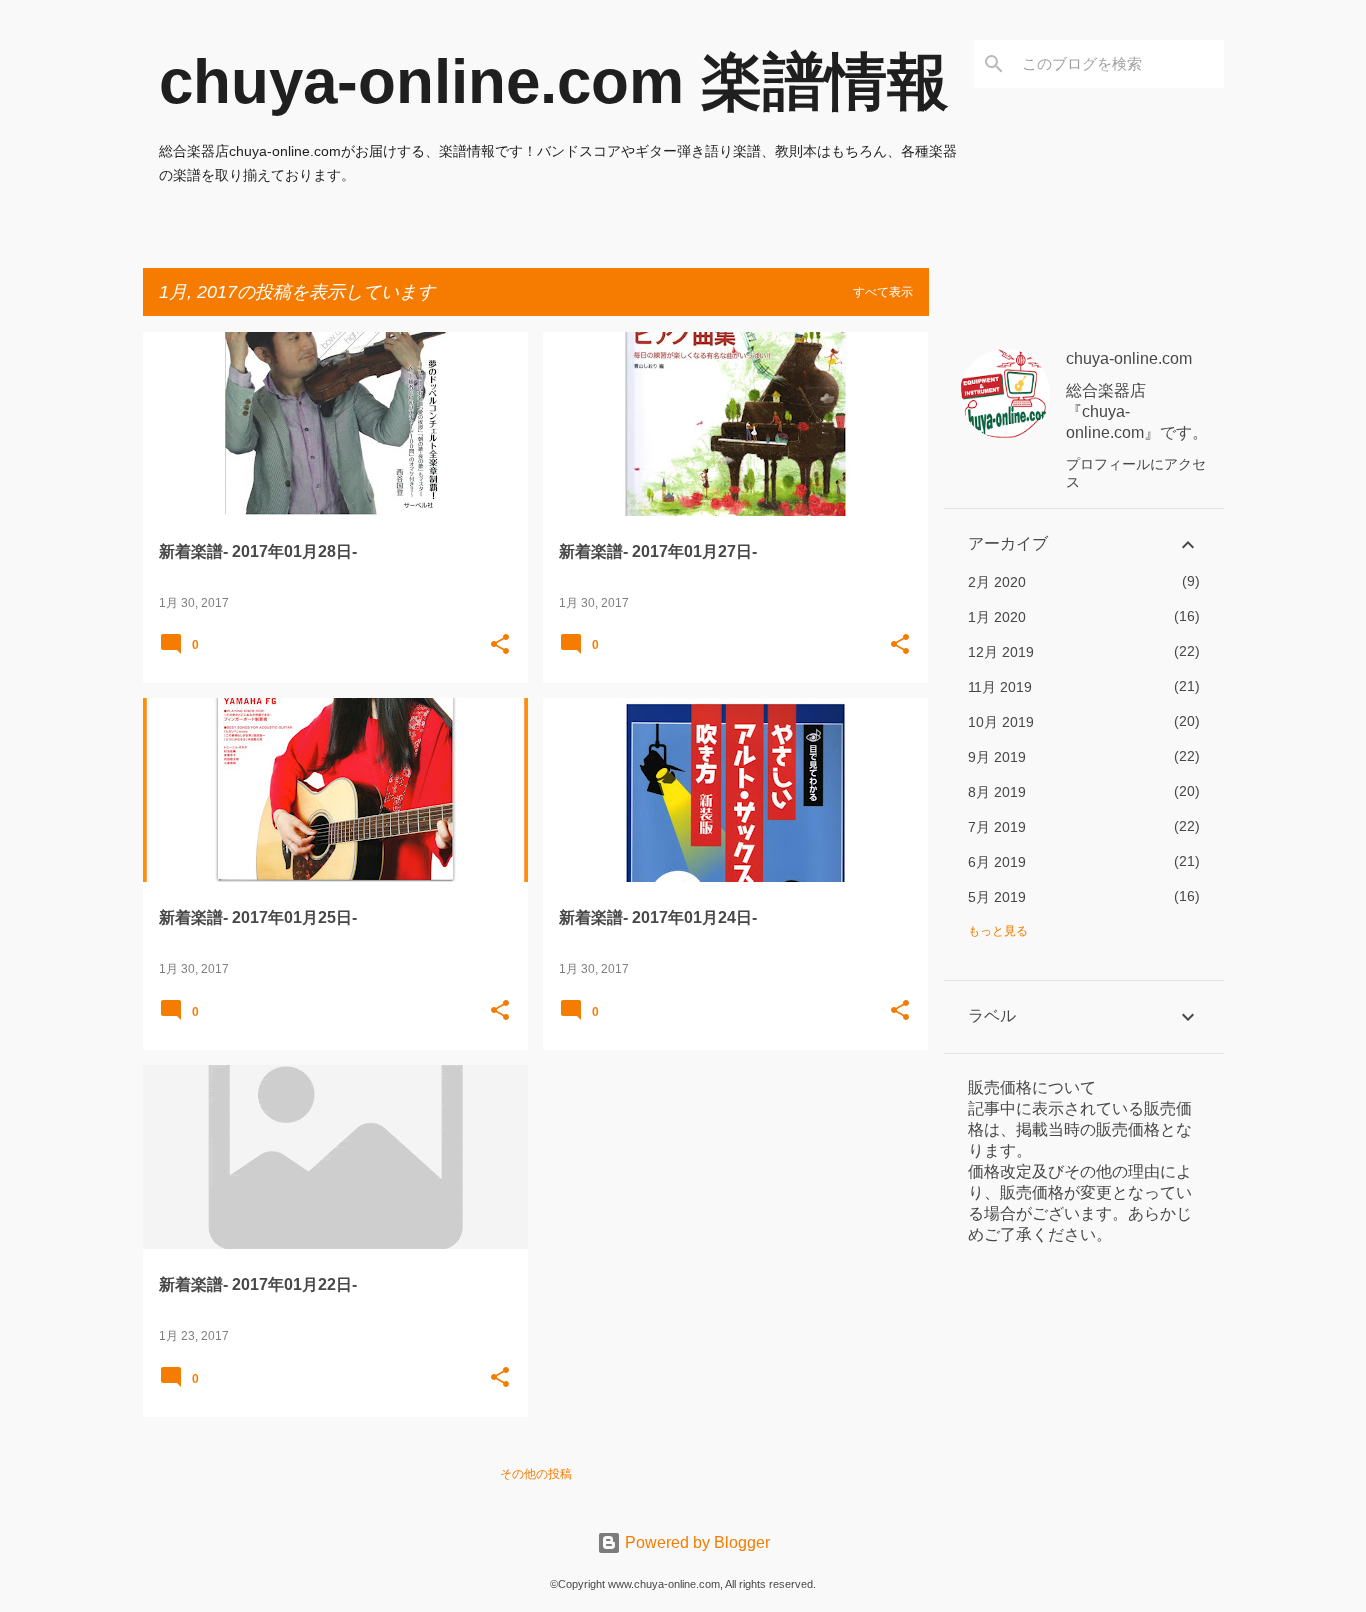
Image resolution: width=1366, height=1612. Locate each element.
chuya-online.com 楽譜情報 (554, 81)
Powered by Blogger (695, 1542)
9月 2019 (997, 757)
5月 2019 (997, 897)
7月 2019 (997, 827)
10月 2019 (1001, 722)
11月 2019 (1000, 687)
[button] (500, 646)
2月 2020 (997, 582)
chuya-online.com (1129, 358)
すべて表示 (883, 292)
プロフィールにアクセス (1136, 473)
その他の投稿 (536, 1474)
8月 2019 (997, 792)
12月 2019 (1001, 652)
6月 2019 (997, 862)
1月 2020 (997, 617)
